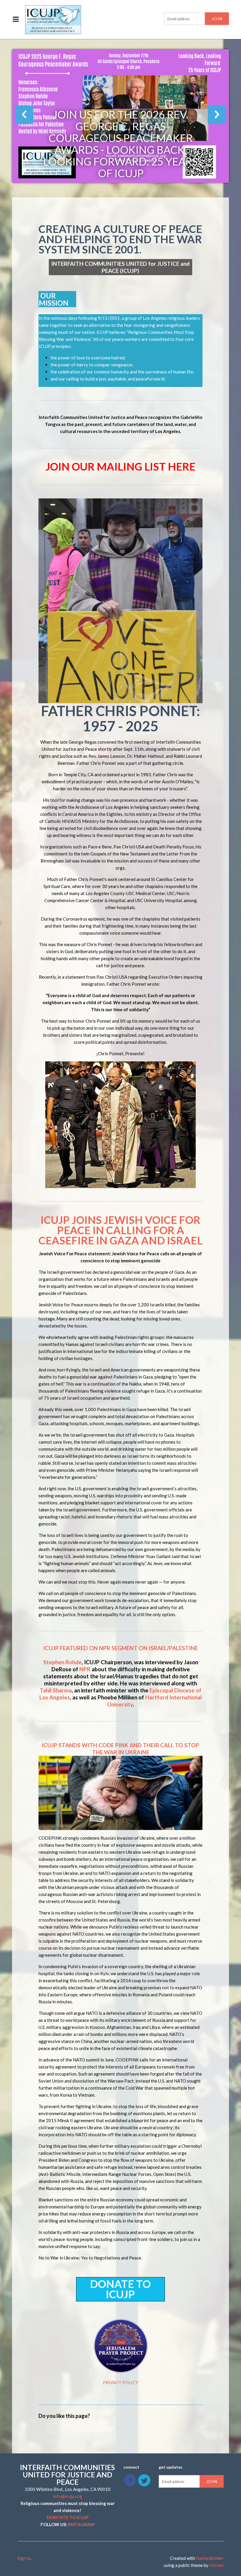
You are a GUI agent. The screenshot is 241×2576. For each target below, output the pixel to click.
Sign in (24, 2558)
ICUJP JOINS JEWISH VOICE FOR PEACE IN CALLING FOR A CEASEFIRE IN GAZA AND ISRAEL (120, 1230)
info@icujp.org (68, 2496)
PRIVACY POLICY (120, 2382)
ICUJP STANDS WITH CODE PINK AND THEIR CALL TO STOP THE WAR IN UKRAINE (120, 1749)
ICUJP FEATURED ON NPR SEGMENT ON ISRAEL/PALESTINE (120, 1648)
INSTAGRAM (81, 2524)
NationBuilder (210, 2558)
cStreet (216, 2565)
